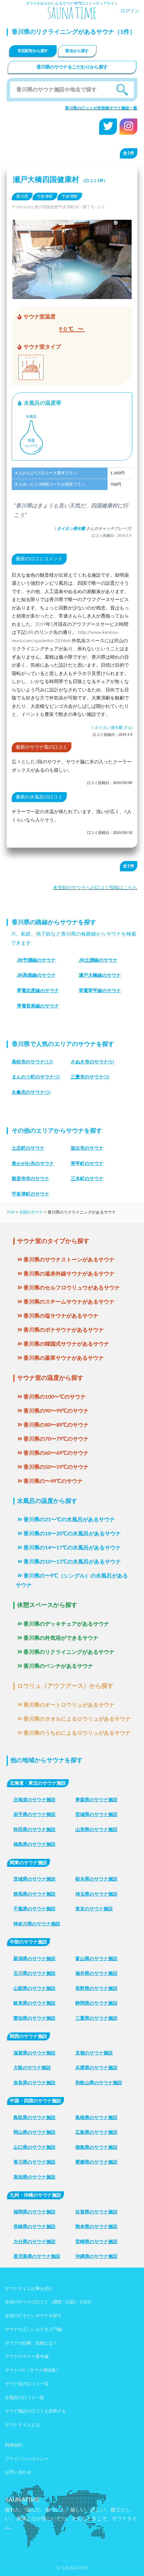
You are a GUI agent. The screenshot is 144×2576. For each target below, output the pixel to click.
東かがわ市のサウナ (33, 1163)
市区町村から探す (33, 51)
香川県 (22, 196)
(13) (32, 1062)
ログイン (130, 11)
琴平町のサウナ (87, 1163)
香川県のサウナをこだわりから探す (72, 67)
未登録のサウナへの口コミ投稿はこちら (95, 888)
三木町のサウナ (87, 1178)
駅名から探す (77, 51)
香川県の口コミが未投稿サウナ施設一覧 (101, 108)
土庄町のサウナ (28, 1148)
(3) (36, 1077)
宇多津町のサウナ (30, 1194)
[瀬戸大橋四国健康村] (72, 294)
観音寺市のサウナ (30, 1178)
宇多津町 (45, 196)
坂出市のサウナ (87, 1148)
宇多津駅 (70, 196)
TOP (11, 1212)
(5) (92, 1062)
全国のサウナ (31, 1212)
